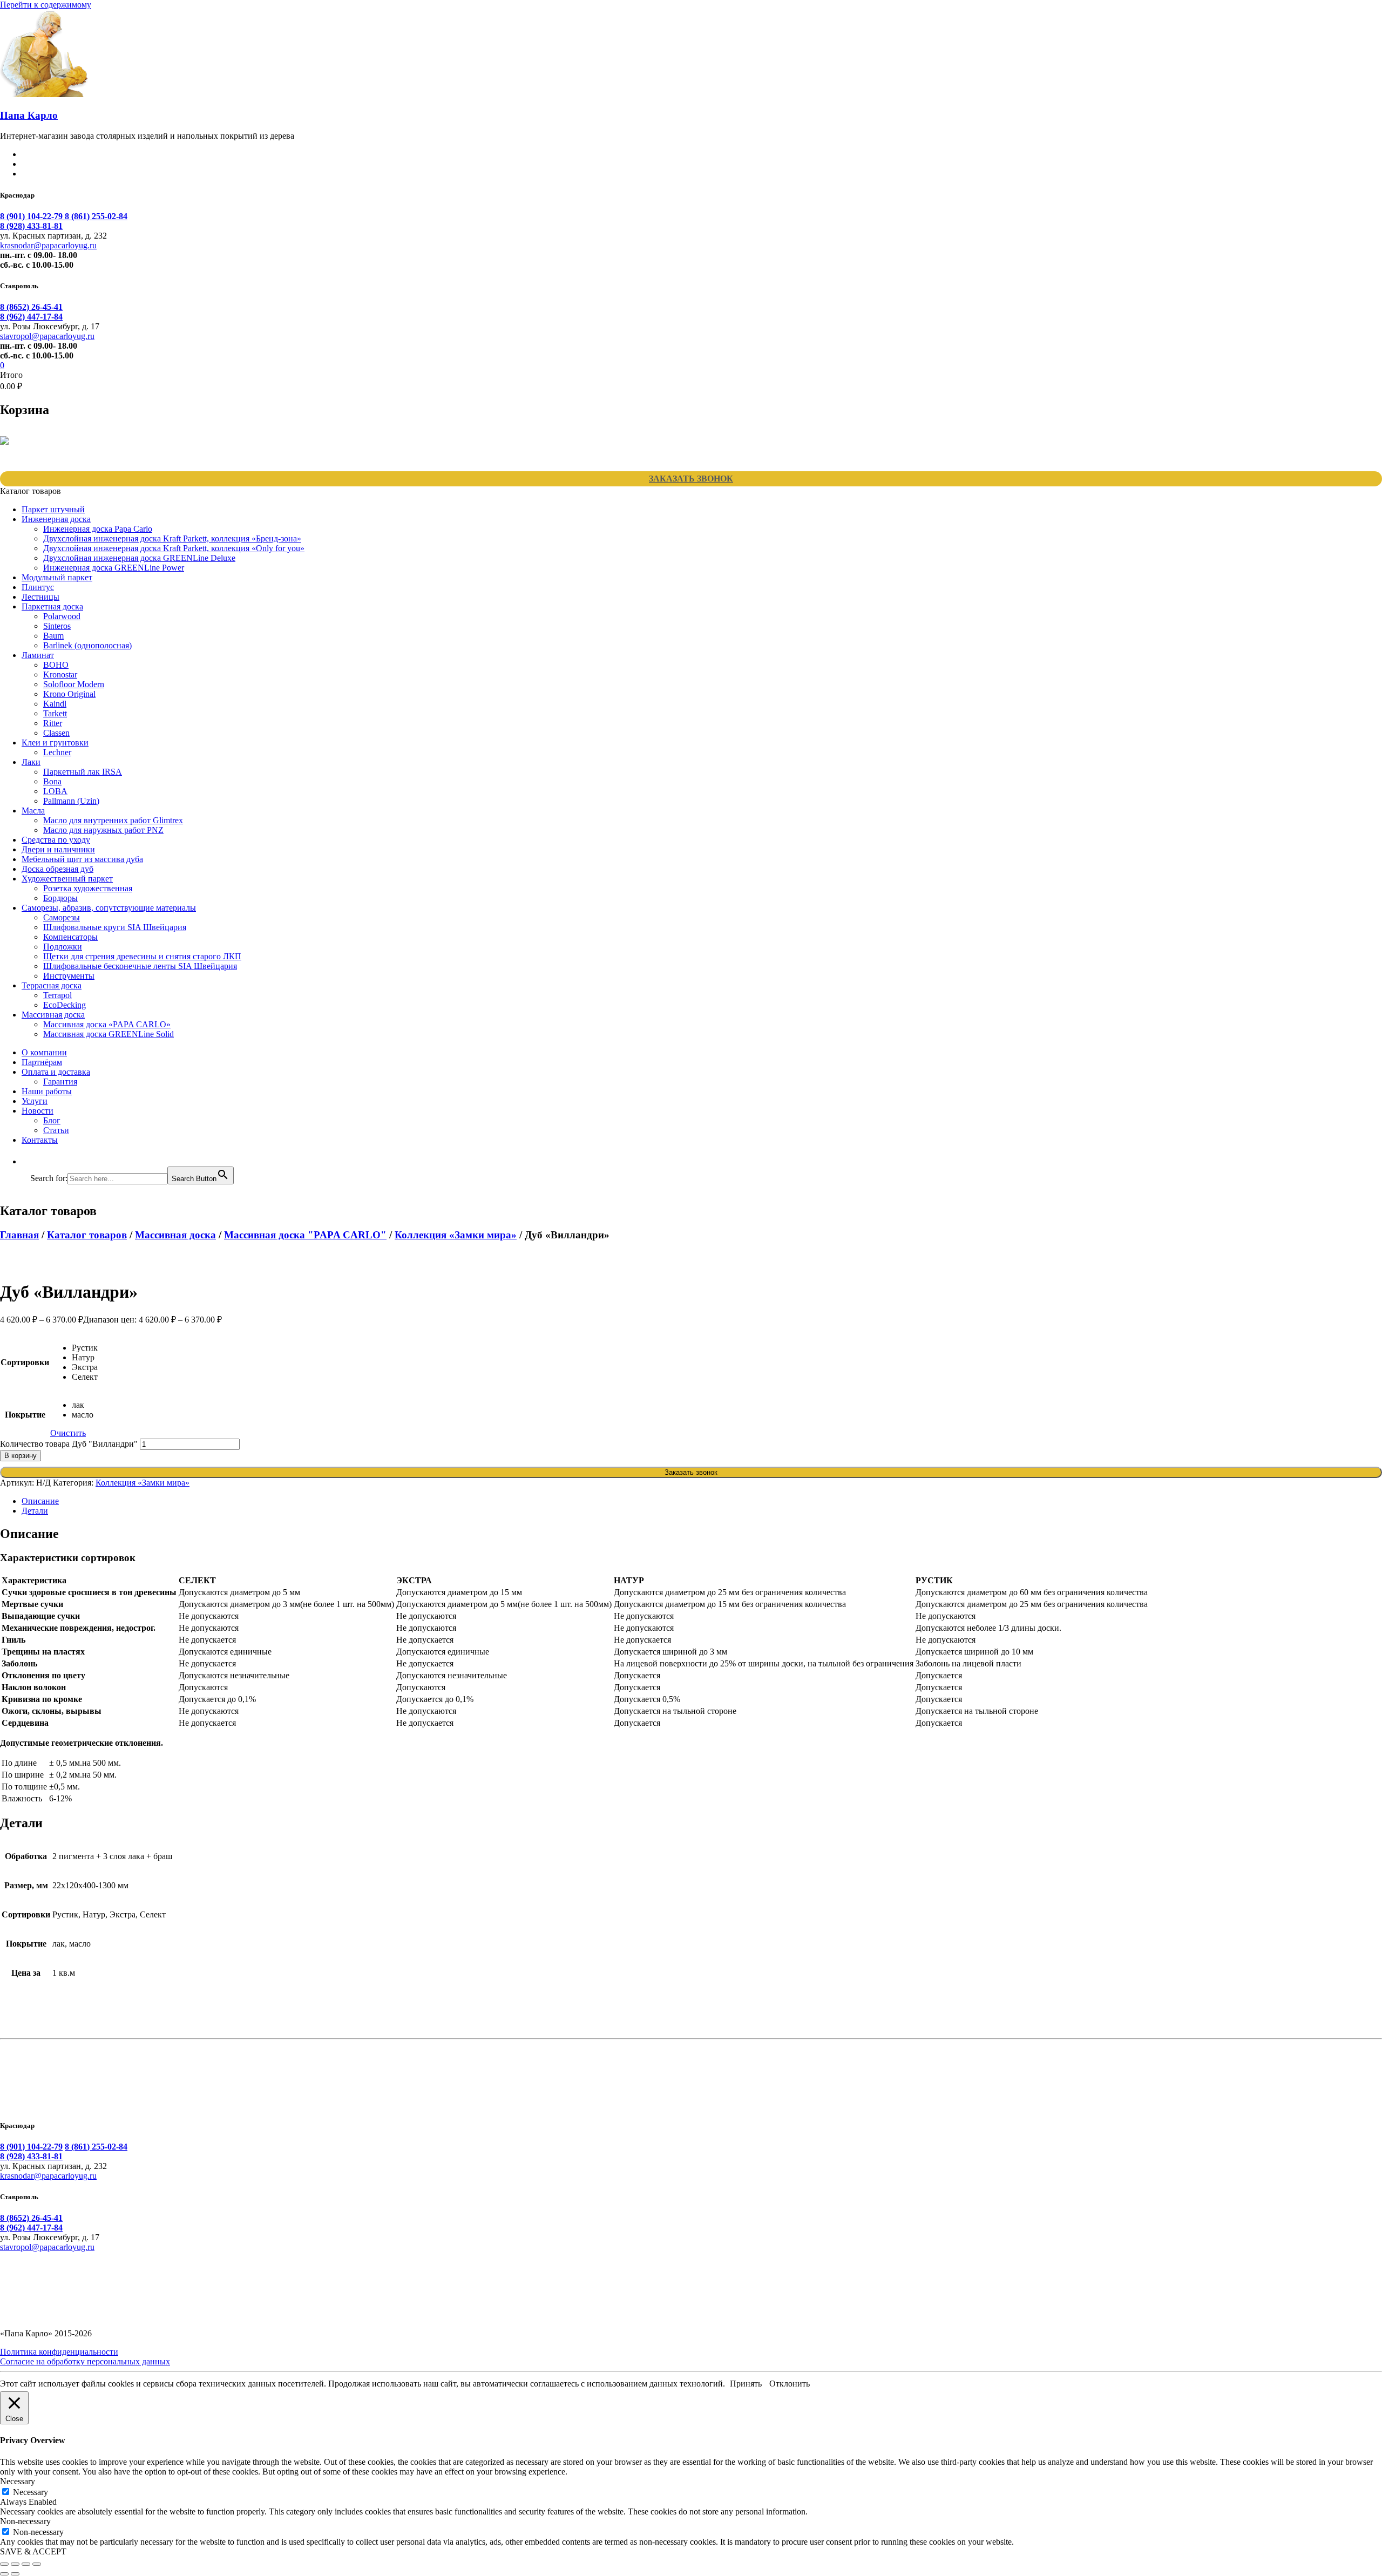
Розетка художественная (88, 888)
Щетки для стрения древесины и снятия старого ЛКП (142, 956)
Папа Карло (29, 115)
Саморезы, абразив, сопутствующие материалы (109, 908)
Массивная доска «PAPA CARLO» (107, 1024)
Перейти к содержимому (46, 5)
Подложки (63, 947)
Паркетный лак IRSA (83, 772)
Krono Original (69, 694)
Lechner (57, 752)
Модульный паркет (57, 577)
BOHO (56, 665)
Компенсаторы (70, 937)
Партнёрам (42, 1062)
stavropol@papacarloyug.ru (47, 336)
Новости (38, 1111)
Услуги (35, 1101)
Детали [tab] (35, 1511)
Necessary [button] (18, 2481)
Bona (52, 781)
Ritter (53, 723)
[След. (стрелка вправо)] (15, 2574)
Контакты (40, 1140)
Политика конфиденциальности (59, 2352)
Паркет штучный (53, 509)
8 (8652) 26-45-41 (31, 307)
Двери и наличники (58, 849)
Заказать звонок (691, 479)
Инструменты (69, 976)
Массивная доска (53, 1015)
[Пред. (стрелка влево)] (4, 2574)
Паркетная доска (52, 606)
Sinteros (57, 626)
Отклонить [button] (790, 2384)
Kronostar (60, 674)
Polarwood (62, 616)
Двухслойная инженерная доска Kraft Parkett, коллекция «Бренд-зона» (172, 538)
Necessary (31, 2492)
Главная (19, 1235)
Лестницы (40, 597)
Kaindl (55, 704)
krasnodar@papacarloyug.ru (48, 245)
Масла (33, 811)
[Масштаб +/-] (4, 2564)
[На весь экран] (15, 2564)
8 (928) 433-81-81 (31, 226)
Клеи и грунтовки (55, 743)
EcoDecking (65, 1005)
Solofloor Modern (74, 684)
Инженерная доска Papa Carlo (98, 529)
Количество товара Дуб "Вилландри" (69, 1444)
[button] (36, 1161)
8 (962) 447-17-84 (31, 317)
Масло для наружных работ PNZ (103, 830)
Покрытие (25, 1415)
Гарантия (60, 1082)
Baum (53, 636)
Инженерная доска (56, 519)
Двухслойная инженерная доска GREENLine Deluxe (139, 558)
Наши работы (47, 1091)
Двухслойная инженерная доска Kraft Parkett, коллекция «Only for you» (174, 548)
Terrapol (57, 995)
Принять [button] (746, 2384)
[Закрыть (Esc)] (37, 2564)
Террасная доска (52, 985)
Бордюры (60, 898)
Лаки (31, 762)
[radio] (85, 1348)
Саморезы (62, 917)
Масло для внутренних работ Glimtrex (113, 820)
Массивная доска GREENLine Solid (109, 1034)
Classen (56, 733)
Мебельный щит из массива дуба (82, 859)
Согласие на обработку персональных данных (85, 2361)
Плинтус (38, 587)
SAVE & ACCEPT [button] (33, 2551)
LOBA (55, 791)
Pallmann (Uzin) (71, 801)
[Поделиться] (26, 2564)
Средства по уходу (56, 840)
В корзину (21, 1456)
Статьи (56, 1130)
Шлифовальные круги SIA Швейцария (115, 927)
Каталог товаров (87, 1235)
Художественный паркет (67, 879)
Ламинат (38, 655)
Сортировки (25, 1362)
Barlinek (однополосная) (87, 645)
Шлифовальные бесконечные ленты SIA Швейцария (140, 966)
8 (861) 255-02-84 (96, 216)
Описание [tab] (40, 1501)
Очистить (68, 1433)
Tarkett (55, 713)
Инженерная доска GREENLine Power (114, 568)
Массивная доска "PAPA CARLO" (305, 1235)
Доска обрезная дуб (57, 869)
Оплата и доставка (56, 1072)
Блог (52, 1120)
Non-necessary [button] (25, 2521)
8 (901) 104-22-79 (32, 216)
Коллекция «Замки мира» (456, 1235)
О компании (44, 1052)
